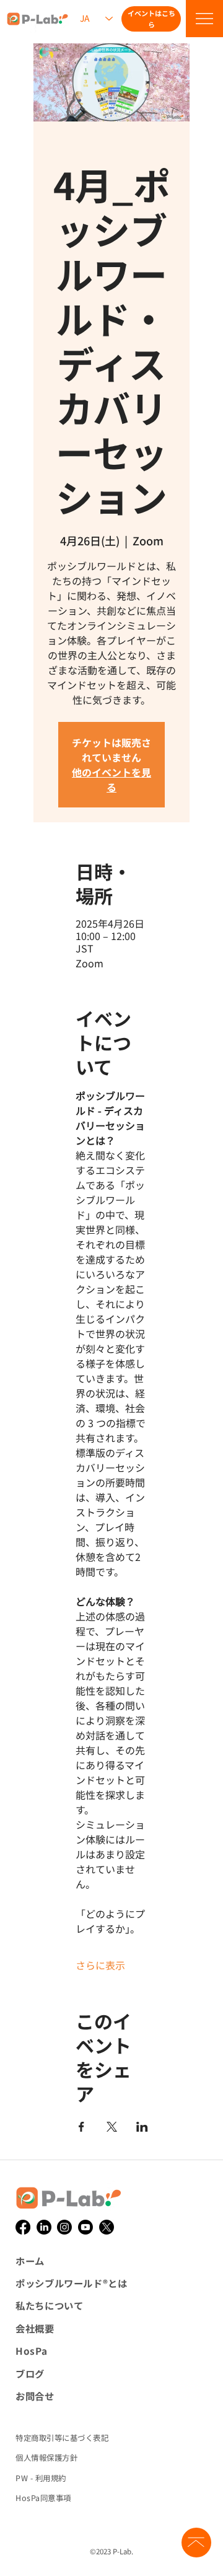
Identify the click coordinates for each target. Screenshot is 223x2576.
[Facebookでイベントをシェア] (81, 2127)
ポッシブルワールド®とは (71, 2283)
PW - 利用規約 (41, 2478)
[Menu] (204, 19)
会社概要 (35, 2328)
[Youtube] (85, 2227)
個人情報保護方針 (46, 2458)
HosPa (31, 2350)
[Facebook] (23, 2227)
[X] (107, 2227)
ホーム (30, 2261)
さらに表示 (100, 1965)
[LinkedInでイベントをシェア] (142, 2127)
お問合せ (35, 2396)
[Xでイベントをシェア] (112, 2127)
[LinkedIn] (44, 2227)
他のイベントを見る (111, 780)
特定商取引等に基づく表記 (62, 2438)
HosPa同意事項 (43, 2498)
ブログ (30, 2373)
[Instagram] (64, 2227)
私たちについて (49, 2305)
